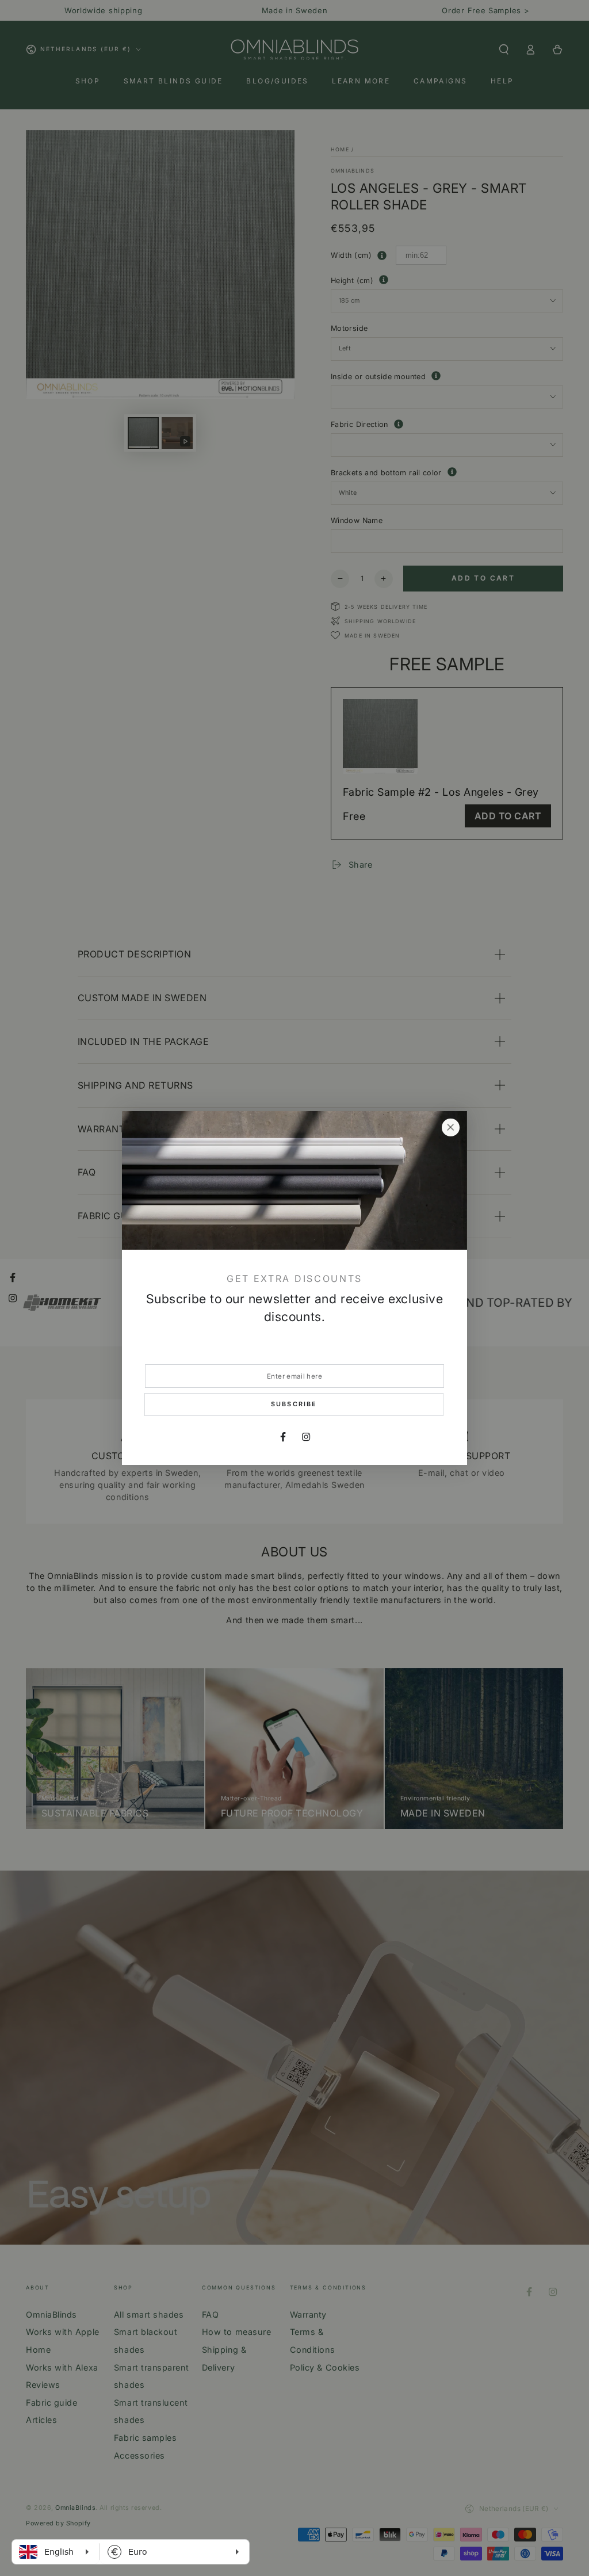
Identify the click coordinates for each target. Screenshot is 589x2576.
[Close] (450, 1128)
